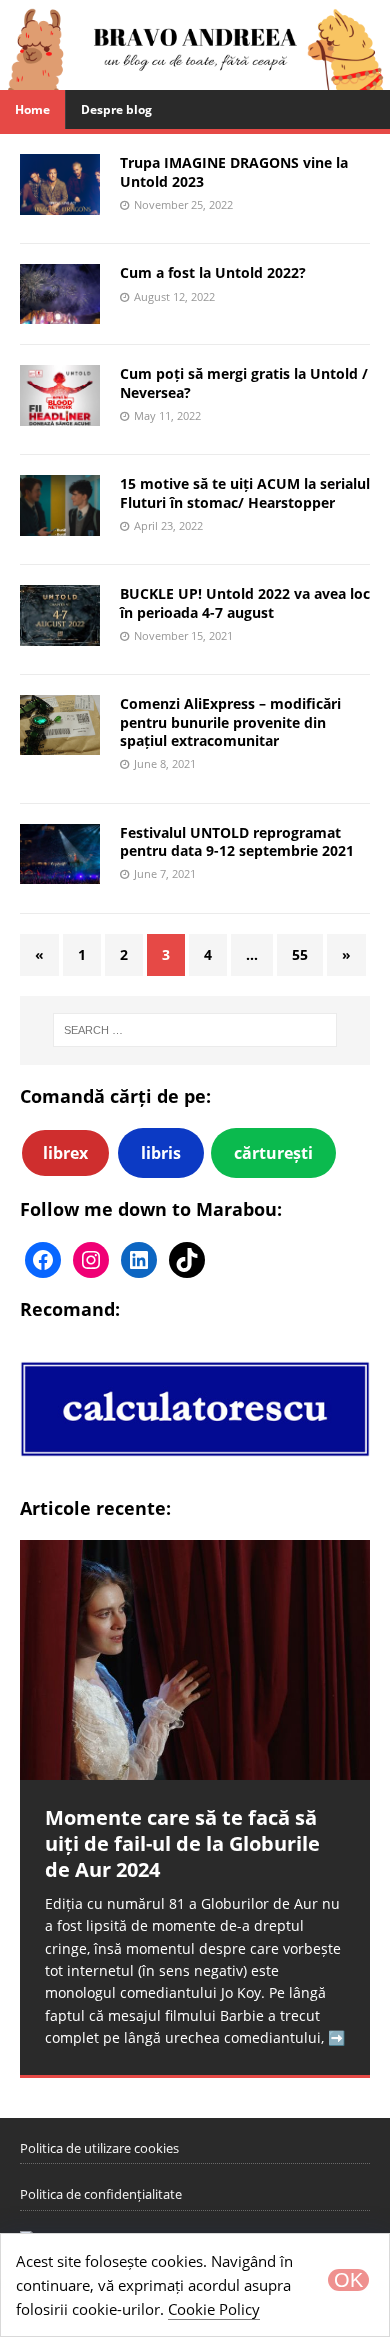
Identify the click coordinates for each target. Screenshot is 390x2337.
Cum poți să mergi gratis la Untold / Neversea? (244, 382)
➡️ (336, 2037)
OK (348, 2280)
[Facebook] (43, 1260)
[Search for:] (195, 1030)
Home (32, 109)
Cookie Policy (214, 2309)
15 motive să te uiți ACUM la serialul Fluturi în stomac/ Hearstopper (245, 492)
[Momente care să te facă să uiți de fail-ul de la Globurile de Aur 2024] (195, 1660)
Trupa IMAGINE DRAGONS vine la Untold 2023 (234, 171)
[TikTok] (187, 1260)
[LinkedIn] (139, 1260)
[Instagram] (91, 1260)
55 (300, 954)
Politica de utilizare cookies (99, 2148)
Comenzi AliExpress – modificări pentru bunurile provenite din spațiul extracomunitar (230, 721)
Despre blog (116, 109)
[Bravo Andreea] (195, 78)
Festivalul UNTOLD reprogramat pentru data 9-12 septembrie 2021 (237, 841)
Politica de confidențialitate (101, 2194)
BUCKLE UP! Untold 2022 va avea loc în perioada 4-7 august (245, 602)
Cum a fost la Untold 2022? (213, 272)
